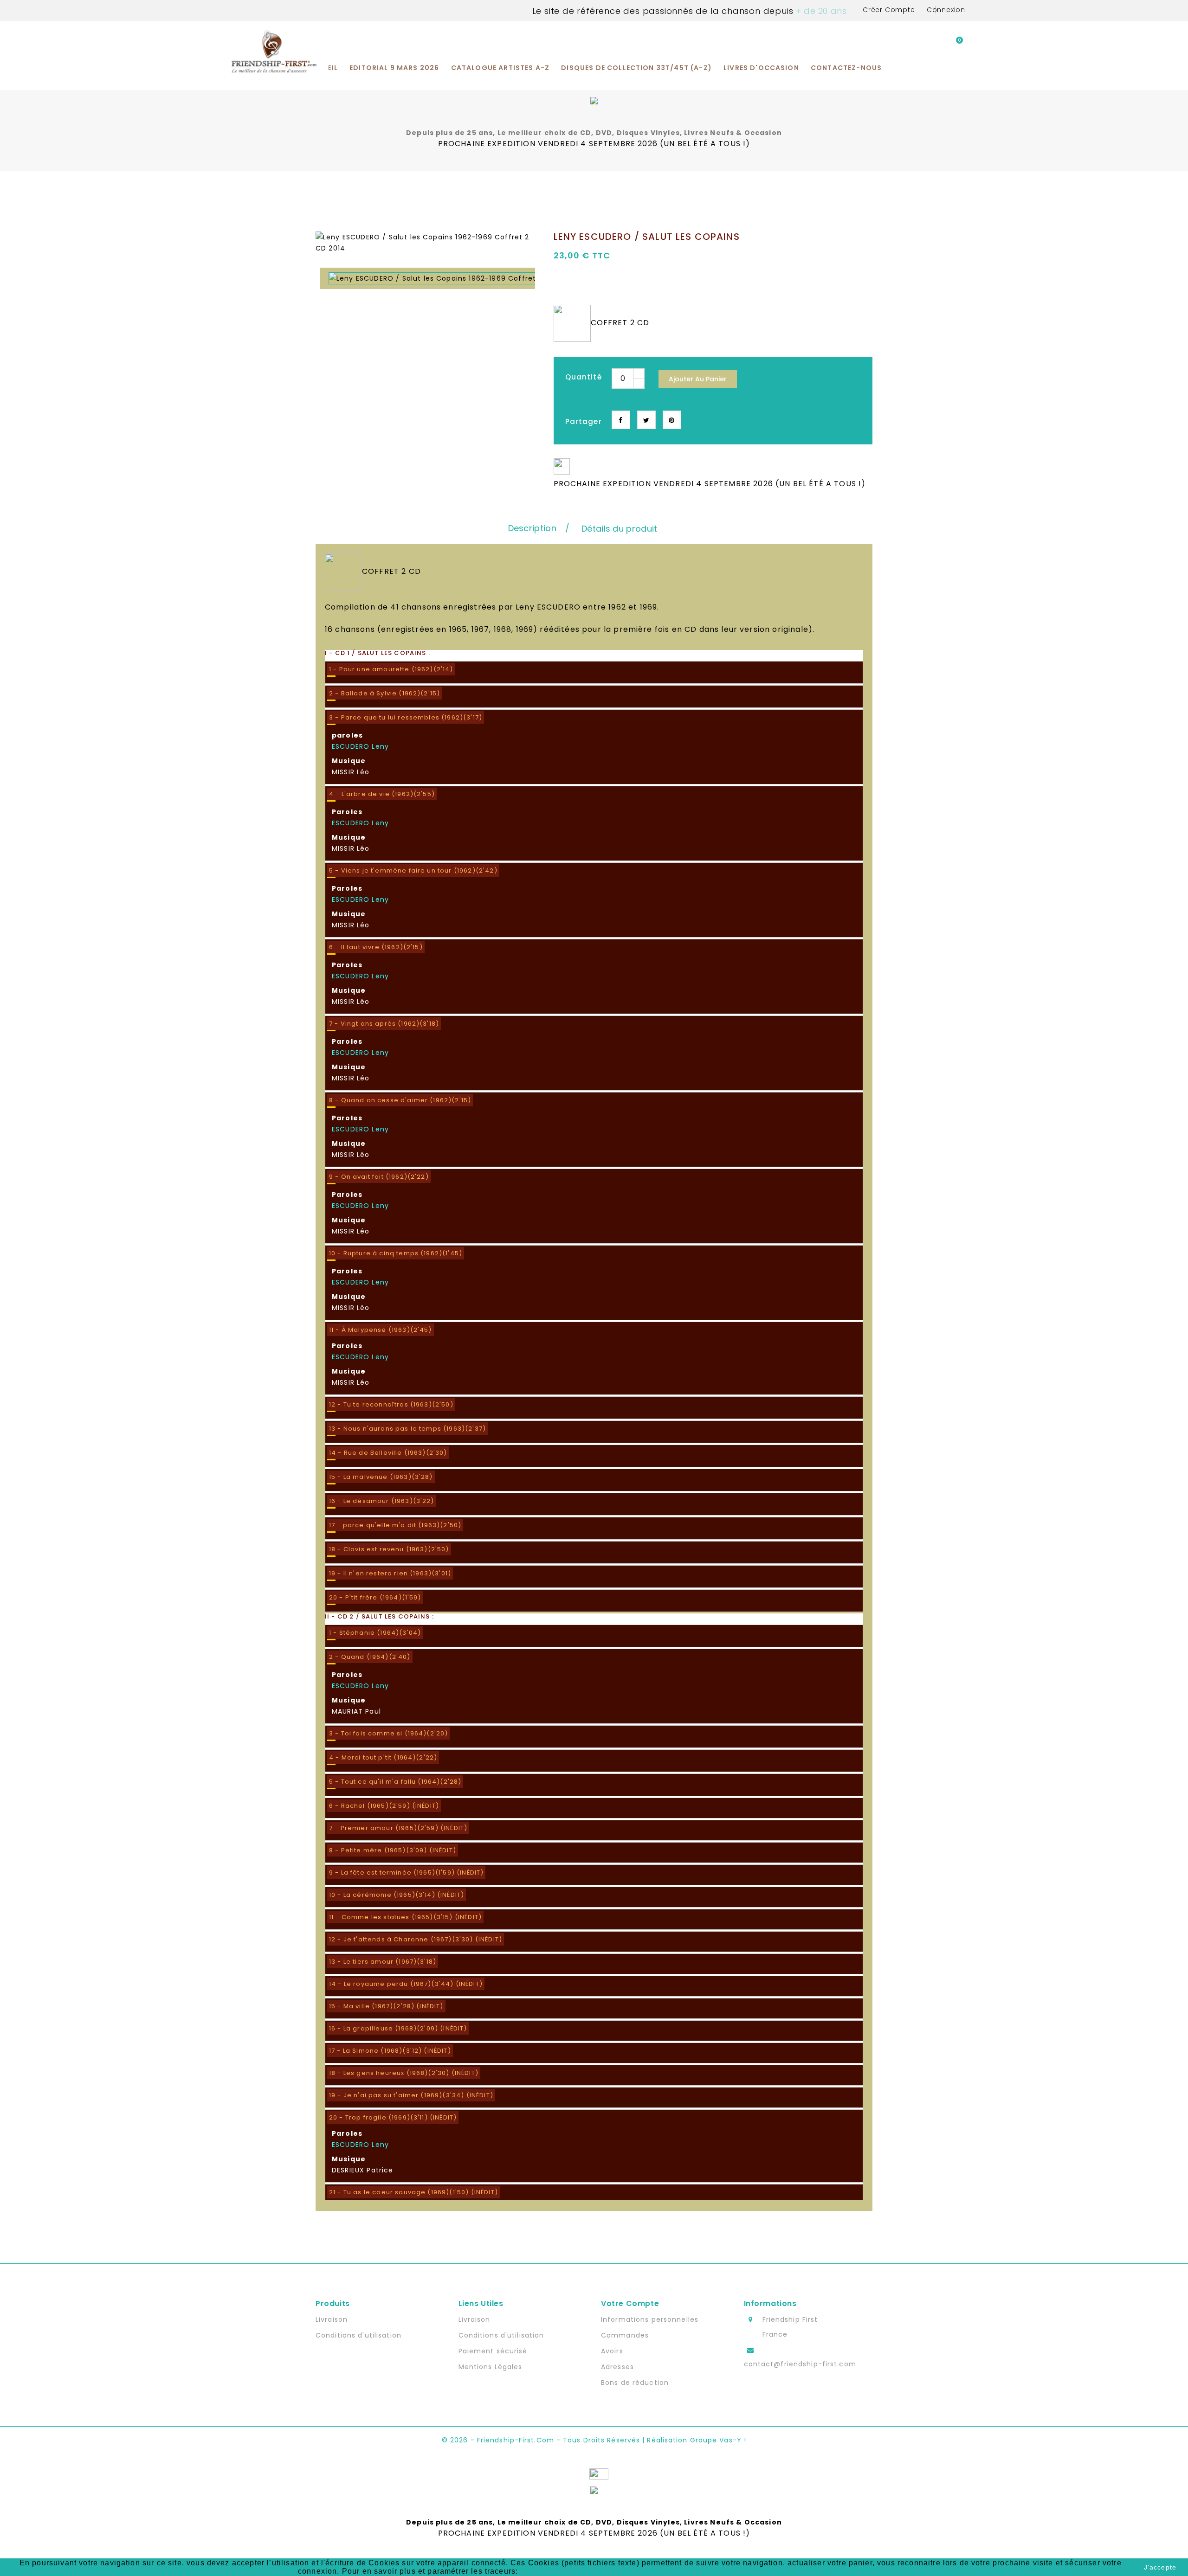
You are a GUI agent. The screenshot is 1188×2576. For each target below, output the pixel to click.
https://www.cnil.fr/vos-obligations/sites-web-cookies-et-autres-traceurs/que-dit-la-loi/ (681, 2571)
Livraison (332, 2319)
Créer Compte (889, 10)
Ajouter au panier (698, 379)
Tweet (646, 420)
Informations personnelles (650, 2319)
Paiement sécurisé (493, 2351)
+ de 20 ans (820, 11)
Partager (621, 420)
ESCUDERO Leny (360, 746)
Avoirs (612, 2351)
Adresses (617, 2367)
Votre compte (630, 2303)
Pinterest (672, 420)
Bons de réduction (635, 2383)
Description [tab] (532, 528)
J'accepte (1160, 2567)
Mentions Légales (491, 2367)
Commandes (625, 2335)
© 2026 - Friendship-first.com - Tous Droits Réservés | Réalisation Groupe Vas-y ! (594, 2440)
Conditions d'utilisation (358, 2335)
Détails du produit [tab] (619, 529)
